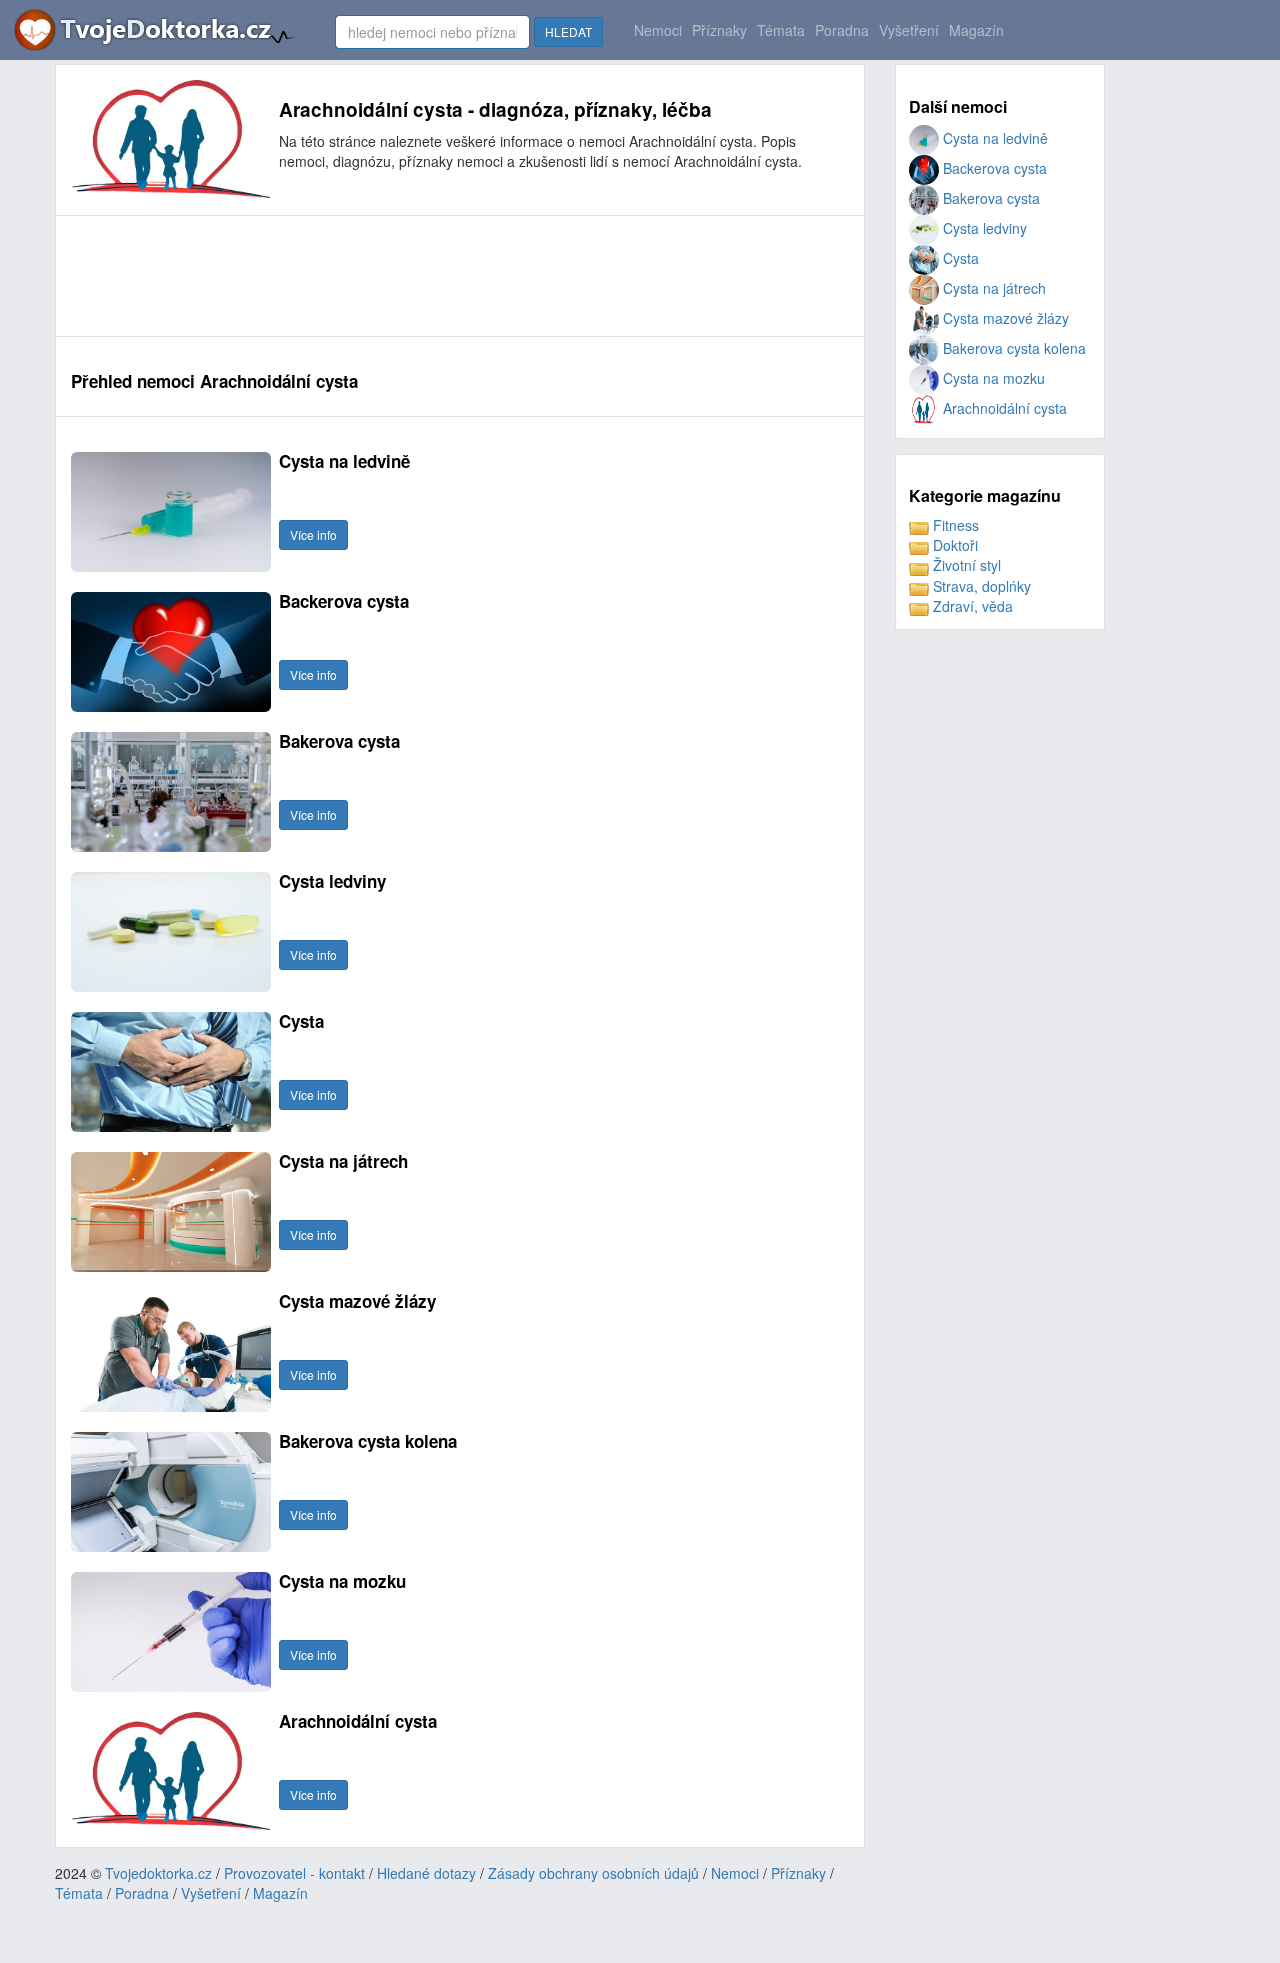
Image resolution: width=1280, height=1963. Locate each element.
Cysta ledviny (983, 228)
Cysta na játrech (992, 288)
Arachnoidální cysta (1003, 408)
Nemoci (658, 30)
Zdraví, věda (971, 606)
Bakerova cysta (989, 198)
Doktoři (953, 545)
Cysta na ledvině (993, 138)
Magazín (976, 30)
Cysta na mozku (992, 378)
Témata (781, 30)
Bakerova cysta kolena (1012, 348)
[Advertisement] (435, 276)
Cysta (959, 258)
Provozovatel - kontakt (294, 1873)
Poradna (842, 30)
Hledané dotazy (426, 1873)
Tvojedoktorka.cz (158, 1873)
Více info (313, 534)
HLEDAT (568, 31)
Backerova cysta (993, 168)
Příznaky (719, 30)
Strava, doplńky (980, 586)
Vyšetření (909, 30)
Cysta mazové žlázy (1004, 318)
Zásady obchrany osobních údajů (593, 1873)
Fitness (954, 525)
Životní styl (965, 565)
